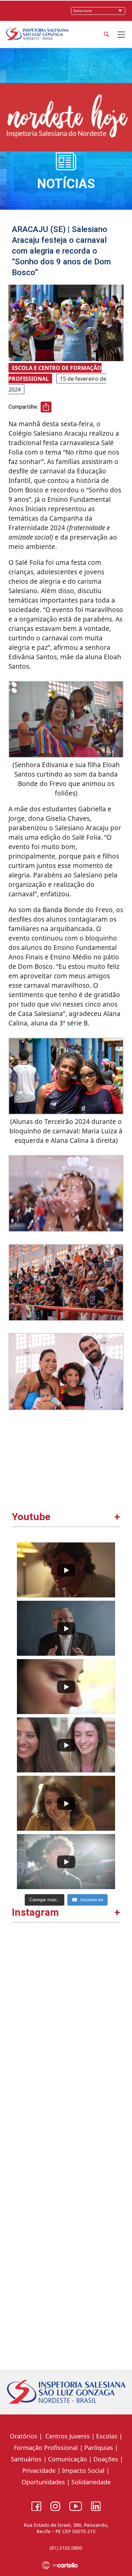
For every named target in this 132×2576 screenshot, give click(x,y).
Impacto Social (83, 2470)
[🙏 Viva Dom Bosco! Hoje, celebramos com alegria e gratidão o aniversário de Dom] (66, 2301)
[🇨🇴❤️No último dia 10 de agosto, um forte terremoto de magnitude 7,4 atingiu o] (66, 1987)
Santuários (25, 2459)
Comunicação (68, 2459)
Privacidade (39, 2470)
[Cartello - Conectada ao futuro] (66, 2565)
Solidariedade (91, 2482)
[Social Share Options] (20, 2034)
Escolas (107, 2436)
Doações (106, 2459)
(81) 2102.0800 (66, 2548)
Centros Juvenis (67, 2436)
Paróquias (99, 2448)
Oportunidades (43, 2482)
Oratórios (24, 2436)
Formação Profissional (46, 2448)
